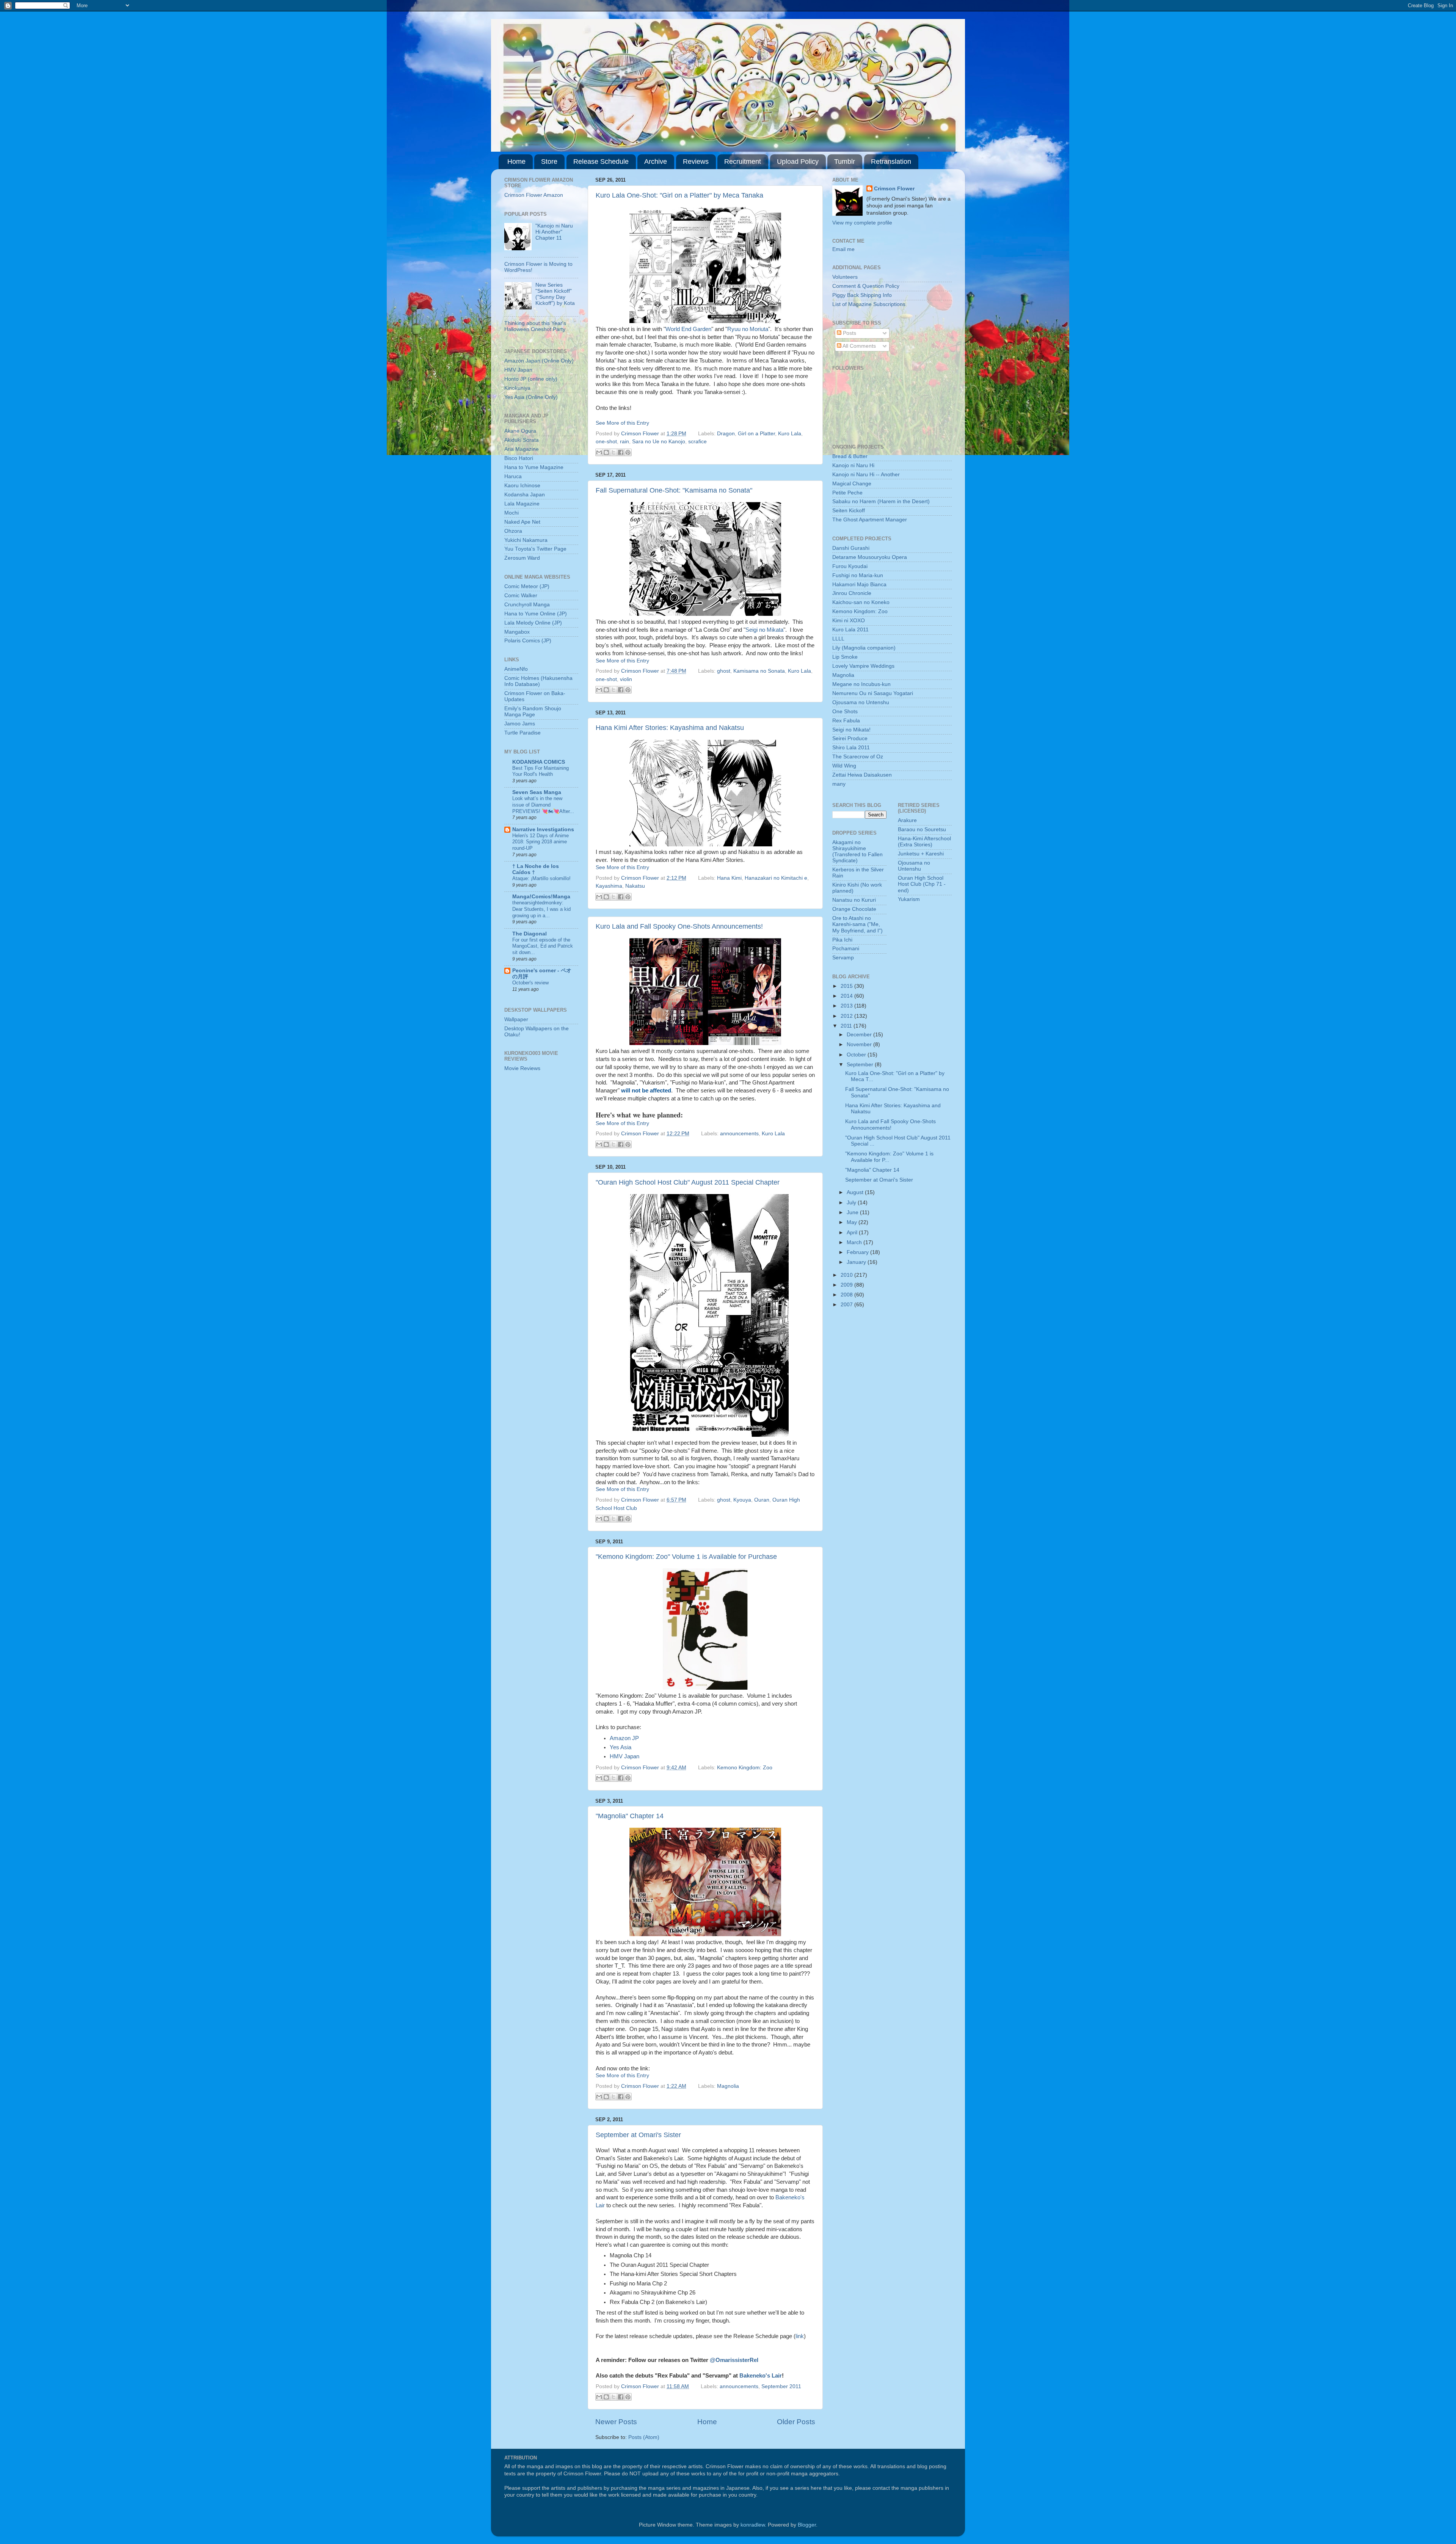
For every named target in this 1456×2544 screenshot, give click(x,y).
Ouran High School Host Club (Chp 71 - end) (922, 884)
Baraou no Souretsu (922, 829)
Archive (656, 162)
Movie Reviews (522, 1068)
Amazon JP (624, 1738)
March (855, 1242)
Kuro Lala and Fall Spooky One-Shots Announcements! (679, 926)
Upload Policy (798, 162)
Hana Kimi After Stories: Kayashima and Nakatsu (670, 728)
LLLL (838, 639)
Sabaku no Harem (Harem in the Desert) (881, 501)
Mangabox (517, 632)
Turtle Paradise (522, 733)
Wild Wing (844, 766)
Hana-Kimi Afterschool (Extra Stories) (924, 842)
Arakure (907, 820)
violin (626, 679)
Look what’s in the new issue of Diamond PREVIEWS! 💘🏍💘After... (543, 805)
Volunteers (845, 277)
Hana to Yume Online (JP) (536, 614)
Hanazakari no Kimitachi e (776, 878)
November (860, 1044)
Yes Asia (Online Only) (531, 397)
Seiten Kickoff (849, 511)
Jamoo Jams (520, 724)
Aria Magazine (522, 449)
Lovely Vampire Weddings (863, 666)
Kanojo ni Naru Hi (853, 465)
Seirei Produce (850, 738)
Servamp (843, 958)
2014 (847, 996)
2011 (847, 1026)
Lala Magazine (522, 504)
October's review (530, 983)
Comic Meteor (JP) (527, 586)
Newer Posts (616, 2422)
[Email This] (599, 452)
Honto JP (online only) (531, 379)
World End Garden (688, 329)
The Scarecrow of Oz (858, 757)
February (858, 1252)
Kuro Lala (790, 434)
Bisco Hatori (519, 458)
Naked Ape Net (522, 522)
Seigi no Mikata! (851, 730)
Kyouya (742, 1500)
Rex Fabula (846, 721)
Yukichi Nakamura (526, 540)
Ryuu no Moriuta (748, 329)
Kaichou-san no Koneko (861, 602)
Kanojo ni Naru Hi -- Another (866, 475)
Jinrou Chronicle (852, 593)
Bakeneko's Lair (761, 2376)
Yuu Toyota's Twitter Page (535, 549)
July (852, 1203)
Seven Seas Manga (537, 792)
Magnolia (728, 2086)
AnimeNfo (516, 669)
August (856, 1192)
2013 (847, 1006)
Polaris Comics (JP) (528, 641)
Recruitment (743, 162)
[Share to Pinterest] (628, 452)
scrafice (697, 442)
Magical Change (852, 484)
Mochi (511, 513)
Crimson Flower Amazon (534, 195)
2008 (847, 1295)
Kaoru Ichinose (522, 486)
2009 (847, 1285)
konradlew (753, 2525)
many (839, 784)
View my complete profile (862, 223)
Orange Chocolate (854, 909)
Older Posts (796, 2422)
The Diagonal (530, 934)
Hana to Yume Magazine (534, 467)
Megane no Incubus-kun (861, 684)
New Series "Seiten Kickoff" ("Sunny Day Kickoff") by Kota (555, 294)
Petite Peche (847, 493)
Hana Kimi (729, 878)
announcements (739, 1134)
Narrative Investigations (543, 829)
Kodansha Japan (525, 495)
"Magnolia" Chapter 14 (630, 1816)
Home (516, 162)
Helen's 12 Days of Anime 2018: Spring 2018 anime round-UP (541, 842)
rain (624, 442)
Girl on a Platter (756, 434)
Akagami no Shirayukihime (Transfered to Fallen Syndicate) (857, 852)
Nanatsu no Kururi (854, 900)
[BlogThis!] (606, 452)
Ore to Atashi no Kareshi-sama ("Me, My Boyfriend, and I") (857, 924)
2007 (847, 1305)
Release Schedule (601, 162)
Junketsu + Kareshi (921, 854)
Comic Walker (521, 596)
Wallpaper (516, 1019)
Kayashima (609, 886)
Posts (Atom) (644, 2437)
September (861, 1065)
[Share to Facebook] (621, 452)
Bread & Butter (850, 456)
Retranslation (891, 162)
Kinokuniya (517, 388)
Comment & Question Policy (866, 286)
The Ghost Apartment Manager (870, 520)
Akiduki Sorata (522, 440)
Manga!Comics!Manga (541, 897)
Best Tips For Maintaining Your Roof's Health (541, 771)
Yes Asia (621, 1747)
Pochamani (846, 949)
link (800, 2336)
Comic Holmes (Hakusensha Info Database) (538, 681)
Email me (843, 249)
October (857, 1055)
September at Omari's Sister (638, 2135)
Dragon (726, 434)
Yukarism (909, 899)
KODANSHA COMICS (539, 762)
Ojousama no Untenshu (861, 702)
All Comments (859, 346)
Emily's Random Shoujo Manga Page (533, 712)
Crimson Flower (641, 434)
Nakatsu (635, 886)
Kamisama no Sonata (759, 671)
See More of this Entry (622, 423)
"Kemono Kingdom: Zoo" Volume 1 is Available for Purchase (686, 1557)
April (853, 1233)
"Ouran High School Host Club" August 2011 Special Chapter (688, 1182)
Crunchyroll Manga (527, 605)
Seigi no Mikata (764, 630)
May (853, 1222)
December (860, 1035)
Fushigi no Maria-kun (858, 575)
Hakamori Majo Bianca (859, 585)
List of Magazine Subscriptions (869, 304)
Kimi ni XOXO (849, 621)
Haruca (513, 476)
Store (549, 162)
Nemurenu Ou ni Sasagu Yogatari (873, 693)
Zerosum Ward (522, 558)
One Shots (845, 712)
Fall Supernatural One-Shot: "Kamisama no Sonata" (674, 490)
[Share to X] (613, 452)
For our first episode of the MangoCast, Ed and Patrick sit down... (543, 946)
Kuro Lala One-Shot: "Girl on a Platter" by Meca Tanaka (679, 195)
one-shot (606, 442)
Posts (849, 333)
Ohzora (513, 531)
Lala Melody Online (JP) (533, 623)
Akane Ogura (520, 431)
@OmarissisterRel (734, 2360)
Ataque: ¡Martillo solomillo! (541, 878)
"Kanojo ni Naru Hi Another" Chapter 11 (554, 232)
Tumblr (845, 162)
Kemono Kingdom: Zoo (745, 1768)
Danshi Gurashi (851, 548)
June (853, 1212)
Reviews (696, 162)
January (857, 1262)
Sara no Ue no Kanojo (659, 442)
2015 (847, 986)
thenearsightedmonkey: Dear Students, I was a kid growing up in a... (541, 909)
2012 (847, 1016)
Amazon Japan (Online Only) (539, 361)
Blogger (807, 2525)
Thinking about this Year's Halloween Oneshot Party (535, 326)
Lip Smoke (845, 657)
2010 (847, 1275)
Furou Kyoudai (850, 566)
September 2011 (781, 2386)
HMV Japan (624, 1756)
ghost (724, 671)
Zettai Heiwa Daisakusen (862, 775)
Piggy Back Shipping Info (862, 295)
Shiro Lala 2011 (851, 748)
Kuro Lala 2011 (850, 630)
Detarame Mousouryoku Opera (870, 557)
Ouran (762, 1500)
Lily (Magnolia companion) (864, 648)
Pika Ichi (842, 940)
